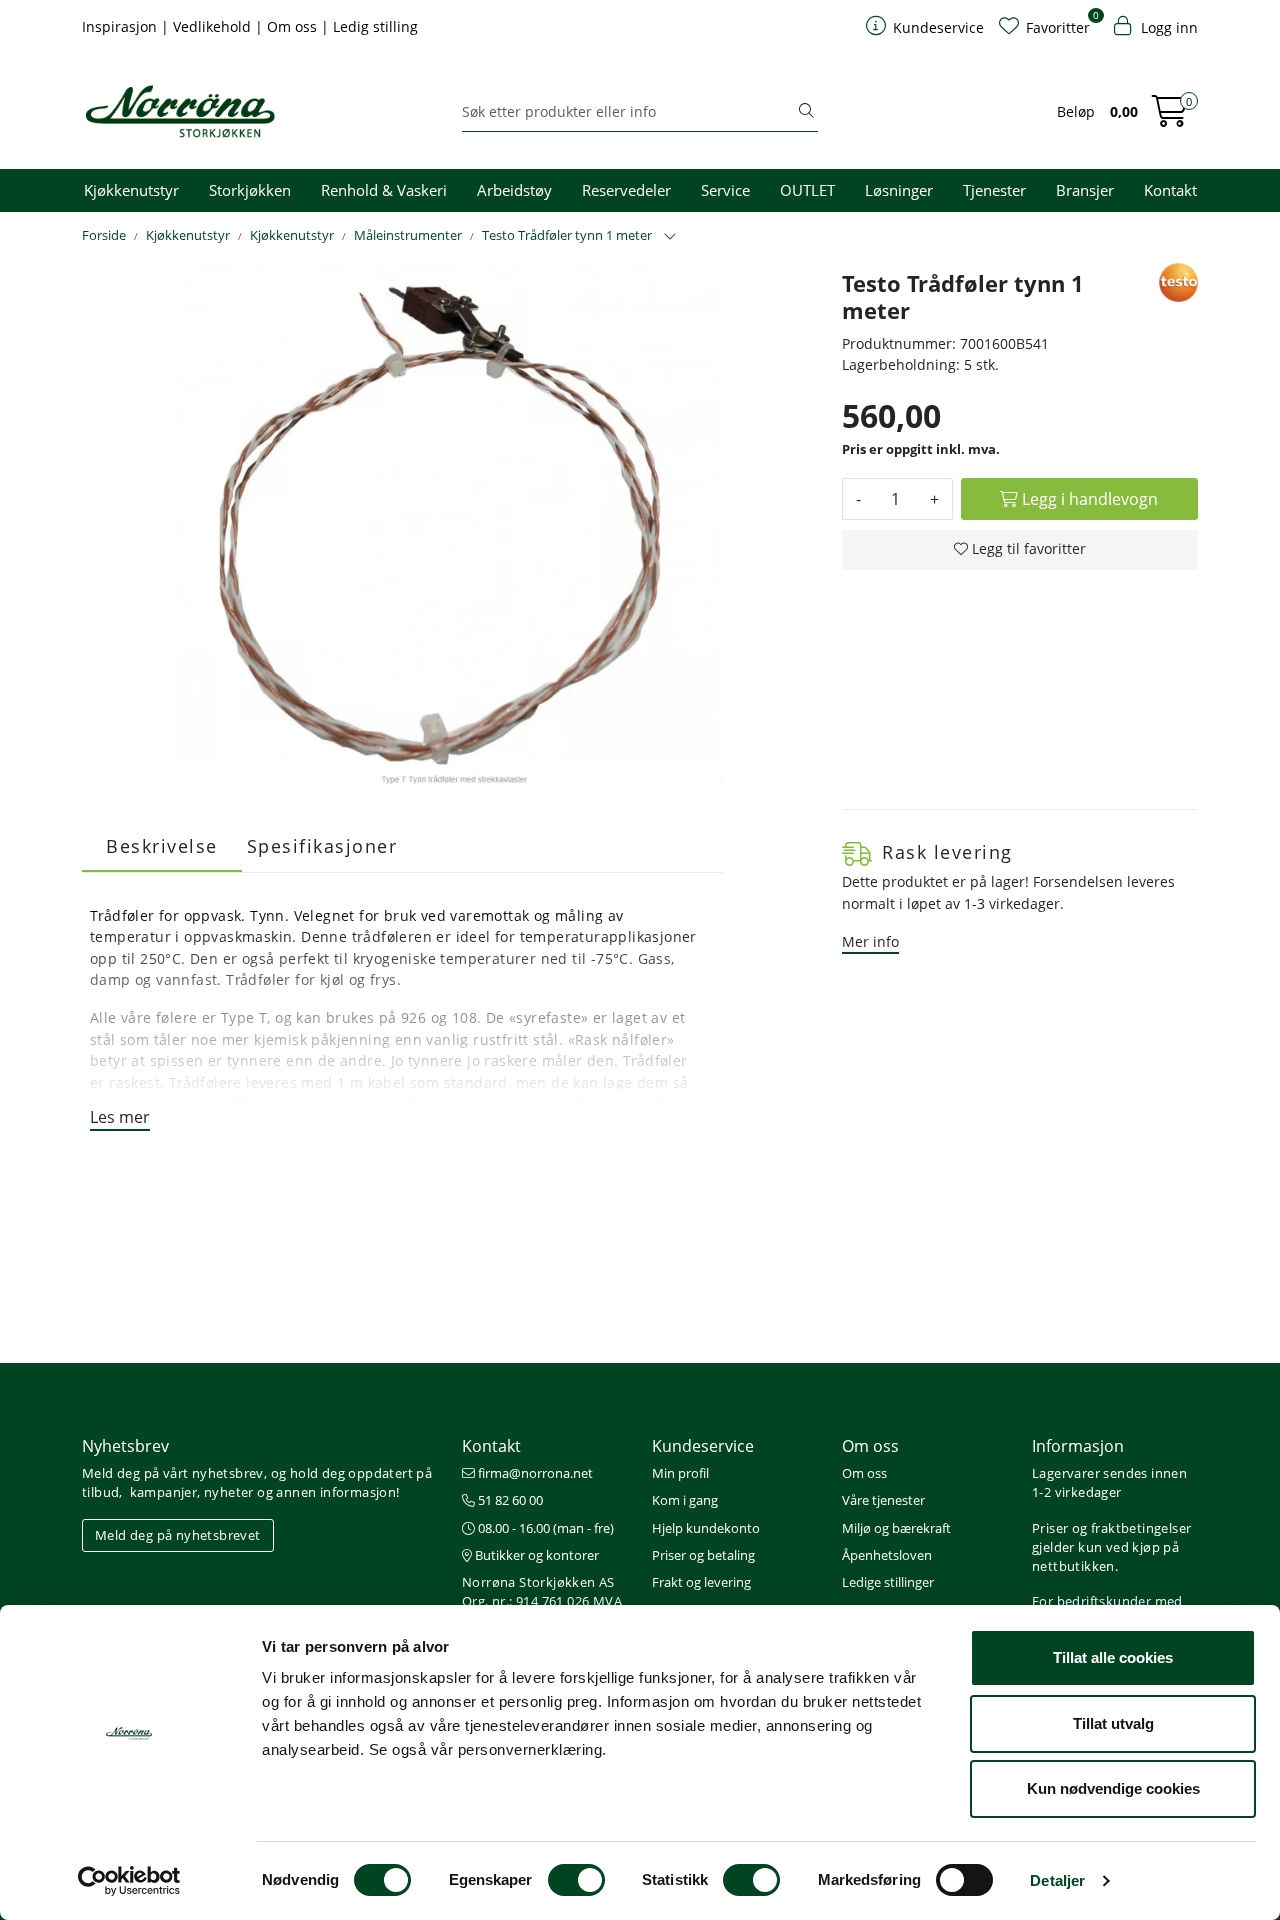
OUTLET (807, 190)
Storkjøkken (250, 190)
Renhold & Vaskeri (384, 190)
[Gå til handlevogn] (1170, 117)
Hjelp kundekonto (706, 1528)
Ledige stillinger (888, 1582)
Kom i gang (685, 1500)
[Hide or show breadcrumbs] (670, 237)
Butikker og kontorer (535, 1555)
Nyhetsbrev (125, 1446)
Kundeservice (703, 1446)
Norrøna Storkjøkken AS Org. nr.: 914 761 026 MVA (542, 1591)
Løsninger (899, 190)
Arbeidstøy (514, 190)
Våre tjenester (883, 1500)
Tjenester (994, 190)
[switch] (576, 1880)
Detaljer (1057, 1880)
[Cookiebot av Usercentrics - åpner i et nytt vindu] (129, 1881)
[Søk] (806, 112)
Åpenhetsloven (887, 1555)
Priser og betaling (703, 1555)
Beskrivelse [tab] (162, 846)
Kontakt (1170, 190)
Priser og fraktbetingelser (1111, 1528)
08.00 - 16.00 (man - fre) (544, 1528)
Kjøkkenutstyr (131, 190)
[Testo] (1178, 282)
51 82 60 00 (509, 1500)
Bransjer (1085, 190)
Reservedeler (626, 190)
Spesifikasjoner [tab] (322, 846)
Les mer (120, 1117)
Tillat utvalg (1113, 1723)
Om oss (294, 26)
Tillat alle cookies (1113, 1657)
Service (725, 190)
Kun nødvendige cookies (1113, 1788)
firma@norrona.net (534, 1473)
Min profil (680, 1473)
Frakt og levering (701, 1582)
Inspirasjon (121, 26)
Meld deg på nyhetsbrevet (178, 1535)
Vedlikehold (214, 26)
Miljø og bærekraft (896, 1528)
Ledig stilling (375, 26)
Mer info (870, 941)
